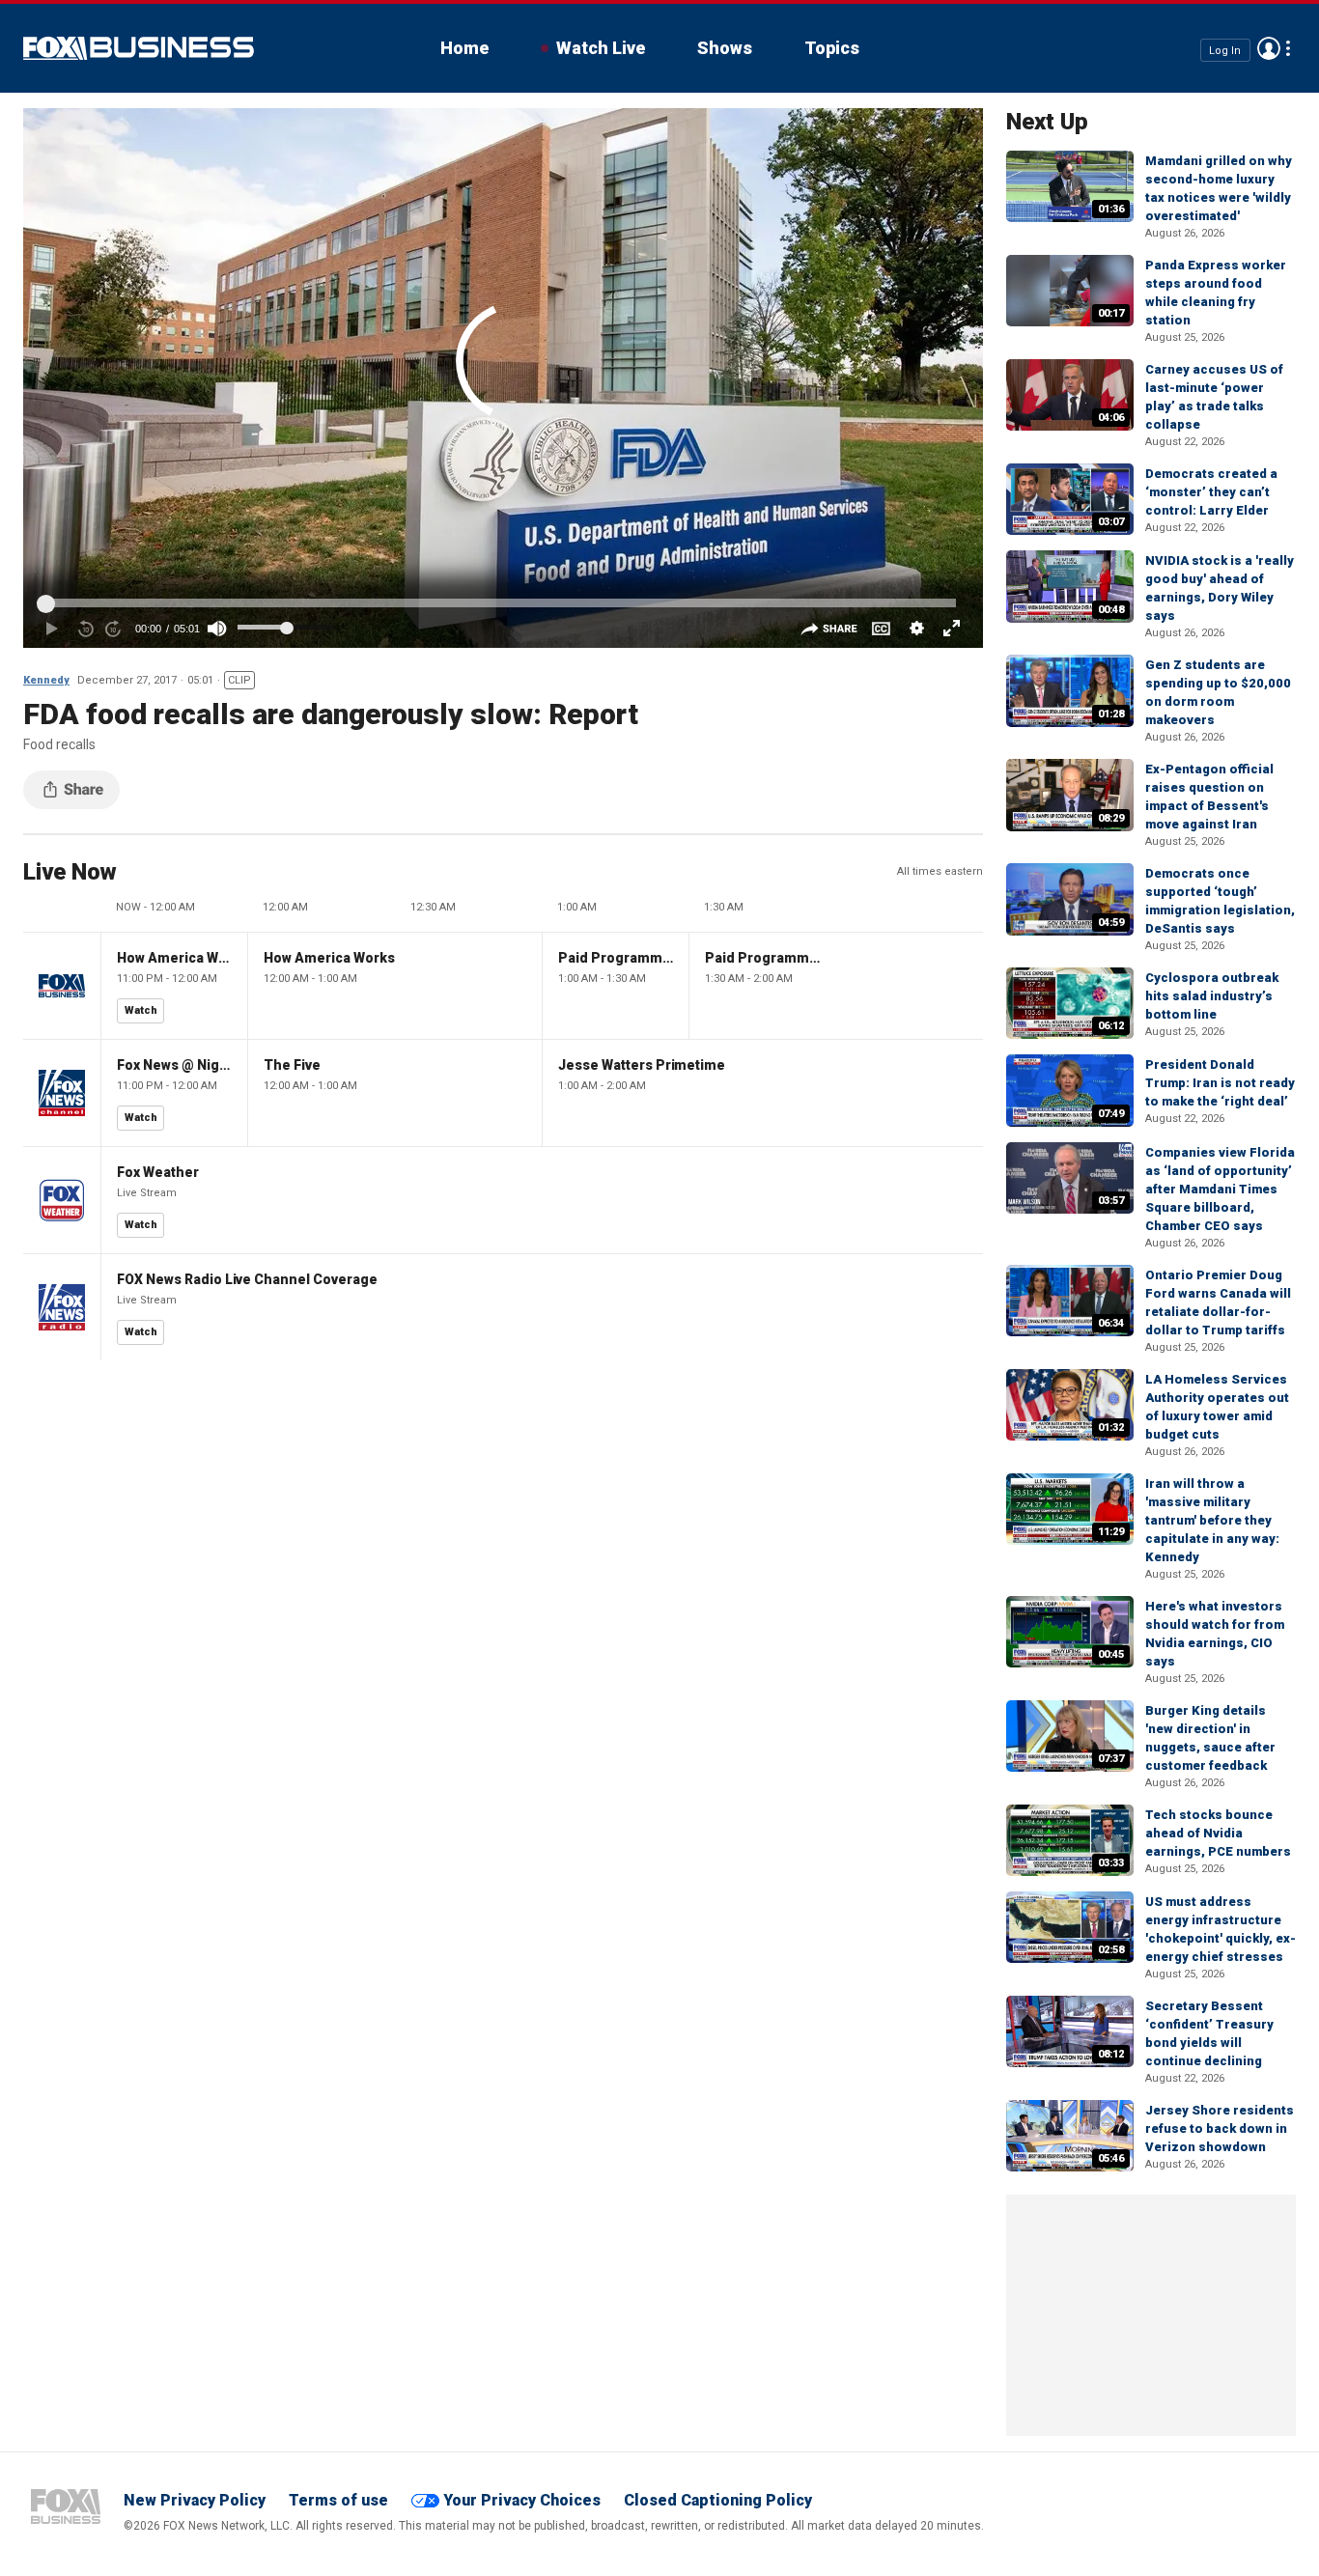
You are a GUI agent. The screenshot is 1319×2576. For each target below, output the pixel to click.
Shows (725, 48)
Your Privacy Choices (522, 2500)
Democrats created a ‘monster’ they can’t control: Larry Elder (1211, 492)
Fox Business (139, 48)
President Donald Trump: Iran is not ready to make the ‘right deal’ (1220, 1083)
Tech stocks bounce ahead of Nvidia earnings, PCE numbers (1218, 1833)
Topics (832, 48)
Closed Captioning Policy (718, 2500)
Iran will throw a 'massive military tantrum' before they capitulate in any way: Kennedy (1212, 1520)
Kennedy (46, 680)
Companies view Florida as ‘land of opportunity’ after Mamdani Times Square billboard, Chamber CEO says (1220, 1189)
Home (464, 48)
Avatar (1269, 48)
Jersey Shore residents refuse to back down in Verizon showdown (1220, 2128)
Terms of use (338, 2500)
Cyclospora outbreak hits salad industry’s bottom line (1212, 996)
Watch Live (601, 48)
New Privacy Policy (195, 2500)
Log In (1225, 50)
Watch (141, 1010)
